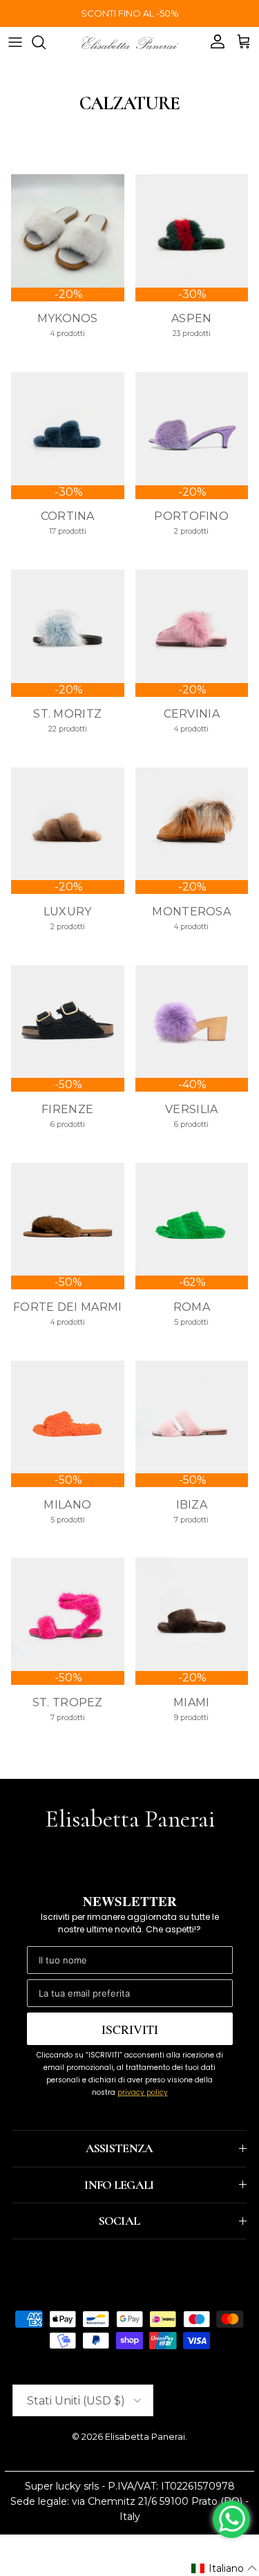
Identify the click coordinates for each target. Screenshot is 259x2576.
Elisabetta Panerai (145, 2436)
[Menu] (15, 42)
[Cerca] (46, 42)
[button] (224, 2568)
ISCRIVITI (130, 2029)
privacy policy (143, 2092)
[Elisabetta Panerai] (130, 42)
